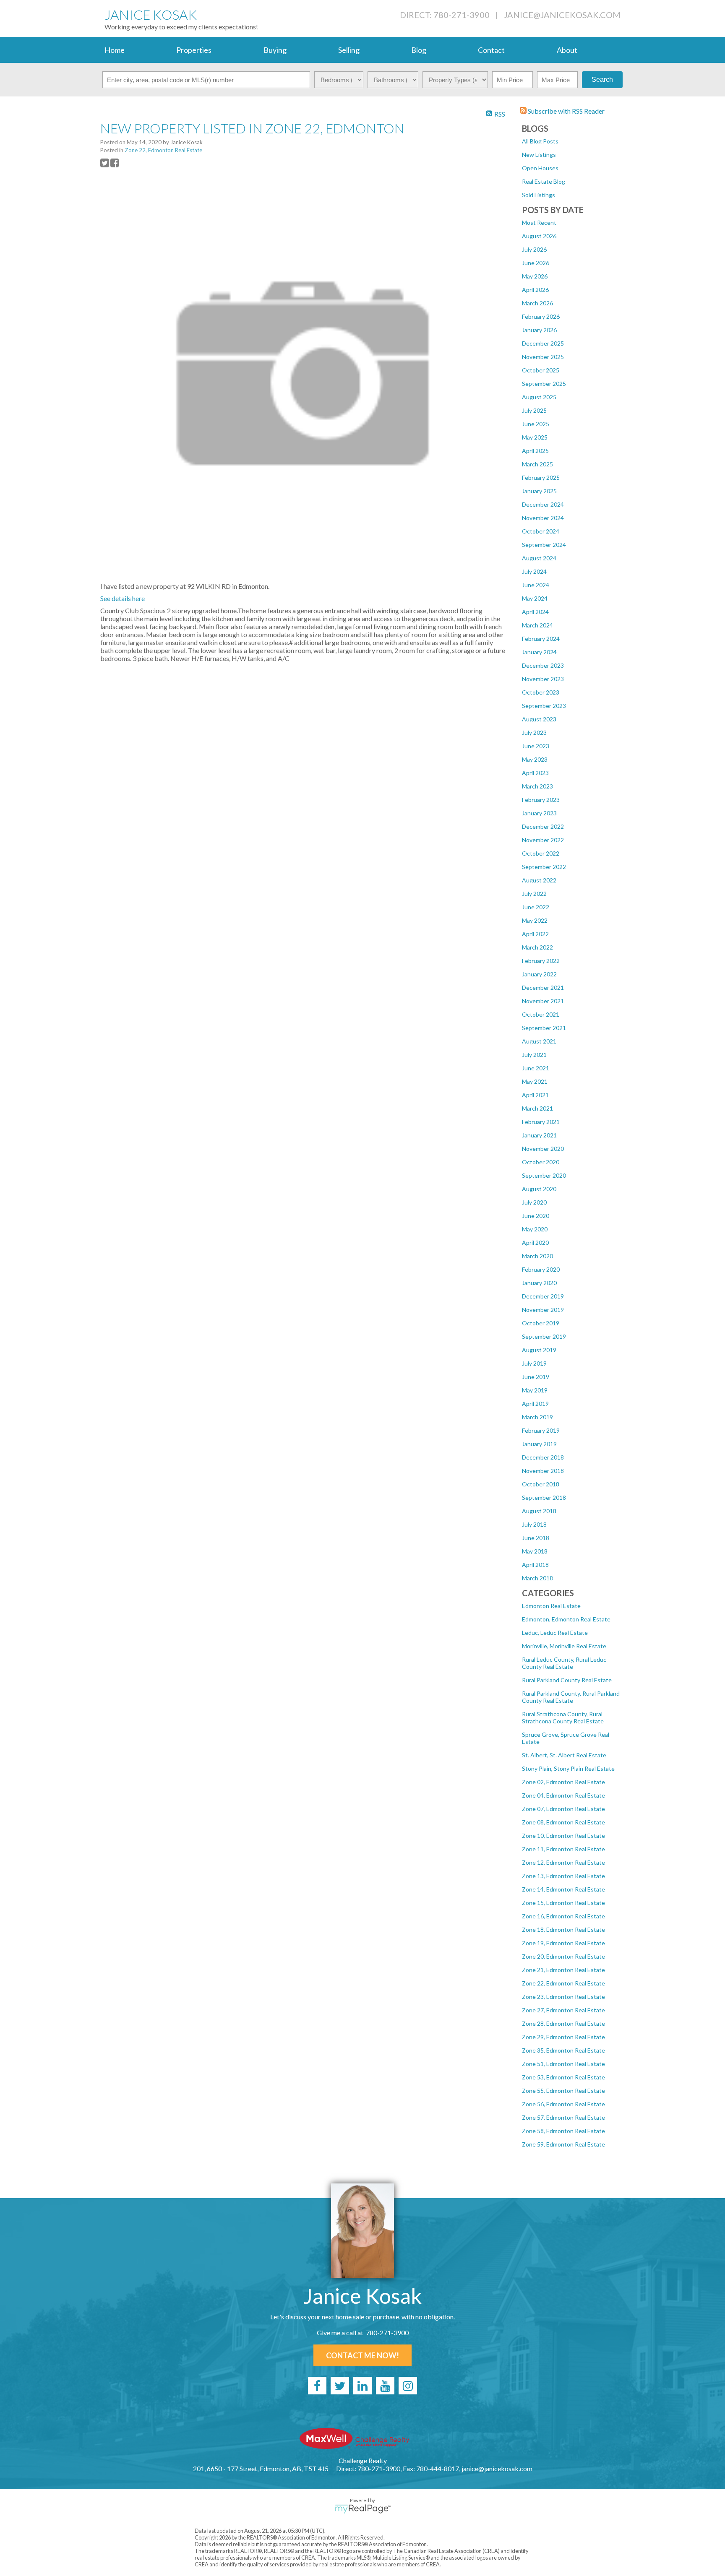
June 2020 (536, 1216)
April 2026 (535, 290)
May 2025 (535, 437)
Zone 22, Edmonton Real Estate (563, 1983)
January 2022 (539, 974)
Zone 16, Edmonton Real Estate (563, 1916)
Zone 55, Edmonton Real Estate (563, 2091)
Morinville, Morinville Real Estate (564, 1646)
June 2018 (536, 1538)
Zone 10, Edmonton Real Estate (563, 1836)
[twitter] (340, 2386)
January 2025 (539, 491)
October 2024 (541, 531)
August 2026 (539, 236)
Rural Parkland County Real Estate (567, 1680)
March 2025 (537, 464)
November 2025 (543, 357)
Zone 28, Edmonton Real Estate (563, 2023)
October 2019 (541, 1323)
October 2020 (541, 1162)
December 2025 (543, 343)
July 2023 (534, 732)
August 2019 (539, 1350)
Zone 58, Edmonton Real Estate (563, 2131)
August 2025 (539, 397)
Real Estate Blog (544, 181)
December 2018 (543, 1457)
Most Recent (539, 222)
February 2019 (541, 1430)
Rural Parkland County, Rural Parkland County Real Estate (571, 1697)
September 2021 (544, 1028)
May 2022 (535, 920)
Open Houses (540, 168)
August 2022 (539, 880)
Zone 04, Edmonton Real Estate (563, 1795)
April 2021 (535, 1095)
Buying (275, 50)
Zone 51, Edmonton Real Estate (563, 2064)
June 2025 (536, 424)
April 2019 (535, 1404)
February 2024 (541, 639)
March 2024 (537, 625)
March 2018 (537, 1578)
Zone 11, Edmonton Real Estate (563, 1849)
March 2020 (537, 1256)
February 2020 (541, 1269)
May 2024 (535, 598)
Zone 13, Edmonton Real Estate (563, 1876)
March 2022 (537, 947)
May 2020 (535, 1229)
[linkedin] (362, 2386)
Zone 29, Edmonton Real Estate (563, 2037)
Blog (419, 50)
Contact (491, 50)
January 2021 (539, 1135)
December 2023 (543, 665)
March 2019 (537, 1417)
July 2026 (534, 249)
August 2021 (539, 1041)
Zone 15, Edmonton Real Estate (563, 1903)
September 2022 (544, 867)
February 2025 (541, 477)
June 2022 (536, 907)
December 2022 (543, 826)
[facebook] (317, 2386)
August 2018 (539, 1511)
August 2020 (539, 1189)
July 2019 (534, 1363)
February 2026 (541, 316)
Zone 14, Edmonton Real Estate (563, 1889)
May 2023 (535, 759)
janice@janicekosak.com (562, 15)
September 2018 (544, 1497)
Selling (349, 50)
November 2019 (543, 1310)
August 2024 (539, 558)
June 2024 (536, 585)
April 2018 (535, 1565)
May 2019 (535, 1390)
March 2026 (537, 303)
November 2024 (543, 518)
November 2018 (543, 1471)
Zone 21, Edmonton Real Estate (563, 1970)
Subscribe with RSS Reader (566, 111)
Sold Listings (539, 195)
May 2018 (535, 1551)
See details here (123, 598)
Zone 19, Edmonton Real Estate (563, 1943)
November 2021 (543, 1001)
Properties (194, 50)
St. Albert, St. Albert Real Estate (564, 1755)
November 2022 (543, 840)
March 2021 (537, 1108)
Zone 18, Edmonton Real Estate (563, 1929)
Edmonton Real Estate (551, 1606)
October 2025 (541, 370)
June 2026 (536, 263)
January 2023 (539, 813)
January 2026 (539, 330)
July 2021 (534, 1055)
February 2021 (541, 1122)
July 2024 (534, 571)
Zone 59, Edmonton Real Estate (563, 2144)
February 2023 (541, 800)
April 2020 (535, 1242)
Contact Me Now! (362, 2355)
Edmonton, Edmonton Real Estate (566, 1619)
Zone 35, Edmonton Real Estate (563, 2050)
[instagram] (408, 2386)
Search (602, 79)
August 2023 (539, 719)
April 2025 (535, 451)
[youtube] (385, 2386)
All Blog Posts (540, 141)
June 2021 (536, 1068)
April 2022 (535, 934)
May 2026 (535, 276)
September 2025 (544, 384)
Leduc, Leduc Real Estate (555, 1633)
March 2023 (537, 786)
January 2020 (539, 1283)
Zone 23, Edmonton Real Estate (563, 1997)
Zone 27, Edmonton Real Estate (563, 2010)
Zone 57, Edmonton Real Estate (563, 2117)
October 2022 (541, 853)
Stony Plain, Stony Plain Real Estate (568, 1768)
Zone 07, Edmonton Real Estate (563, 1809)
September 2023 (544, 706)
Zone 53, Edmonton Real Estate (563, 2077)
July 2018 (534, 1524)
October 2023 (541, 692)
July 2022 (534, 894)
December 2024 (543, 504)
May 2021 (535, 1081)
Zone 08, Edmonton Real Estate (563, 1822)
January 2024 (539, 652)
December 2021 (543, 987)
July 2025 (534, 410)
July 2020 (534, 1202)
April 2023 (535, 773)
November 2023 (543, 679)
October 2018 (541, 1484)
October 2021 (541, 1014)
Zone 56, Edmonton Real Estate (563, 2104)
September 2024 (544, 545)
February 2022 (541, 961)
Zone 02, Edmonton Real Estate (563, 1782)
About (567, 50)
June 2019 (536, 1377)
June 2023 (536, 746)
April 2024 (535, 612)
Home (115, 50)
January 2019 (539, 1444)
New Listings (539, 155)
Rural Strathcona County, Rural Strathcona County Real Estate (563, 1717)
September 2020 (544, 1175)
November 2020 (543, 1149)
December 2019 (543, 1296)
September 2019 (544, 1336)
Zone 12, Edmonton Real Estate (563, 1862)
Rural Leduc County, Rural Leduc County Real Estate (564, 1663)
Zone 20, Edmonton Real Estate (563, 1956)
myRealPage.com (363, 2509)
